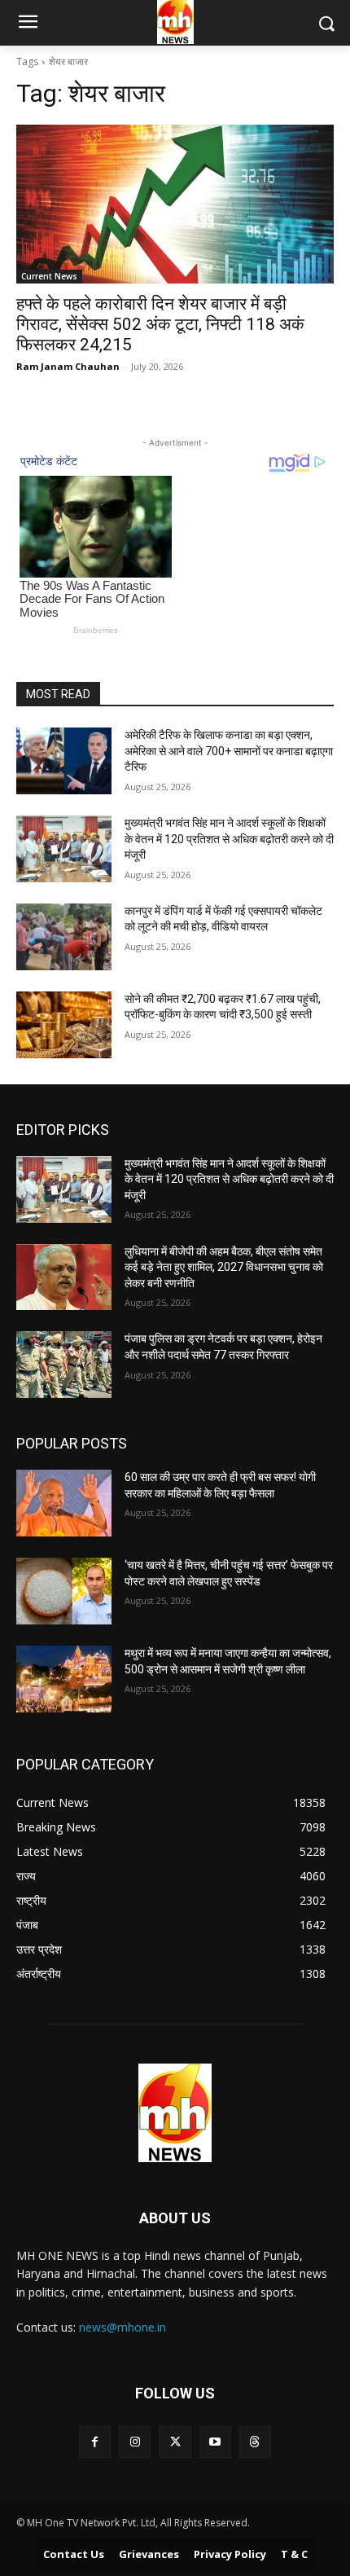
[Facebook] (95, 2442)
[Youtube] (215, 2442)
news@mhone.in (122, 2327)
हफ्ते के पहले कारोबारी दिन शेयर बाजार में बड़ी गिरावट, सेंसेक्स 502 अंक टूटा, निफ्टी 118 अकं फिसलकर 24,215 (160, 324)
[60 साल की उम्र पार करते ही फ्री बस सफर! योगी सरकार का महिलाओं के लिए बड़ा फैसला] (64, 1503)
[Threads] (255, 2442)
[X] (175, 2442)
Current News (49, 276)
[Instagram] (135, 2442)
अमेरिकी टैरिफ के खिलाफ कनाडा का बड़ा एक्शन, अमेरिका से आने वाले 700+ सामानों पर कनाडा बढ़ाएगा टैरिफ (229, 751)
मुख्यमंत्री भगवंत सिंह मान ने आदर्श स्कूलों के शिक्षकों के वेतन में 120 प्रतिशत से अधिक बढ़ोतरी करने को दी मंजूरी (229, 839)
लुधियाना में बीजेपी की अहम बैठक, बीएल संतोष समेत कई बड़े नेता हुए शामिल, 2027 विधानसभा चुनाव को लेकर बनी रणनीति (224, 1267)
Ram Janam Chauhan (68, 366)
